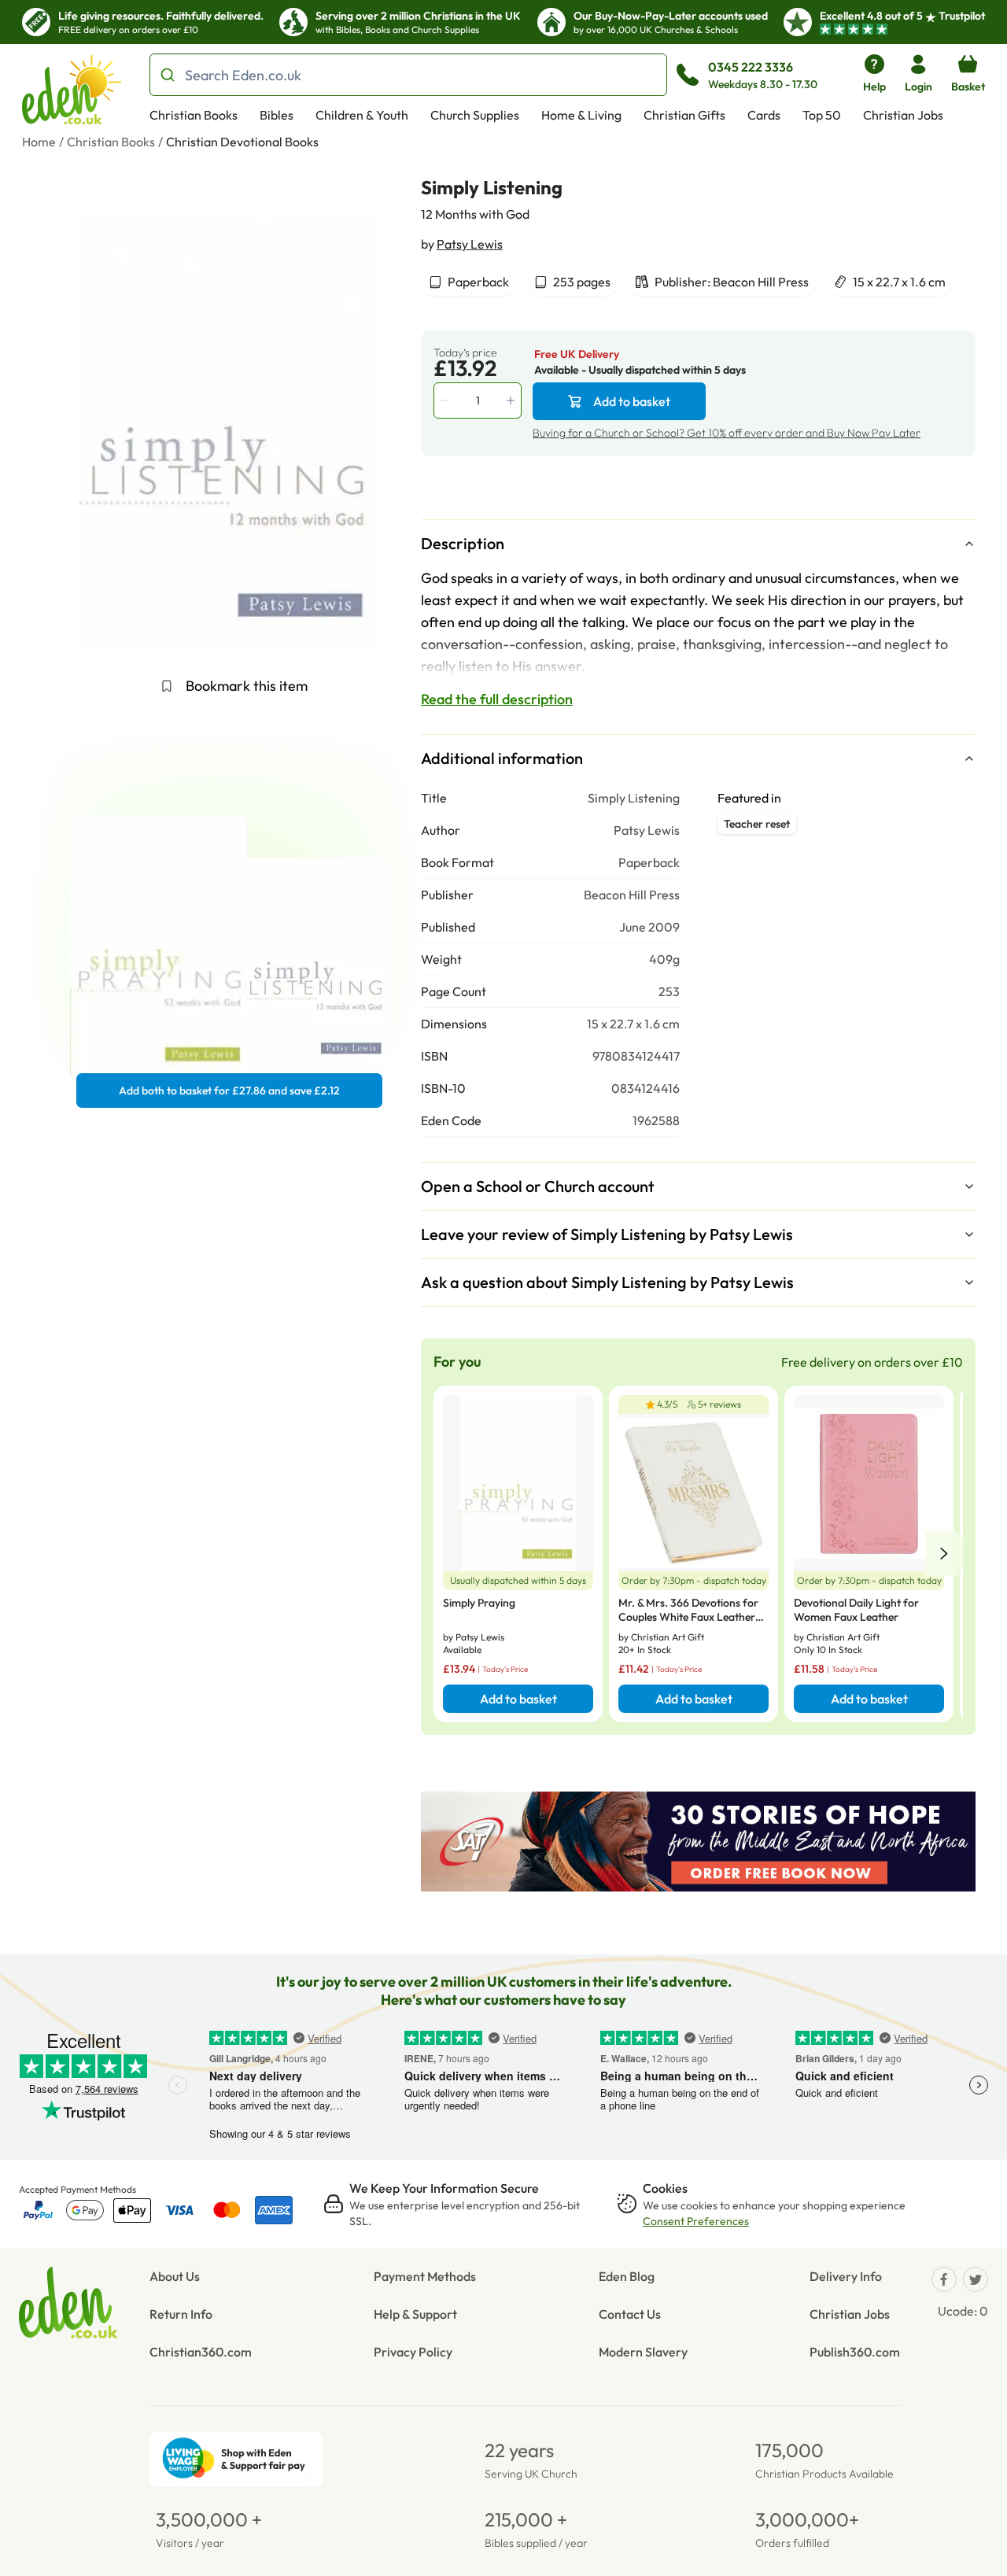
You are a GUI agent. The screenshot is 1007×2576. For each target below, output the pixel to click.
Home (39, 142)
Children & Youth (362, 115)
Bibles (277, 115)
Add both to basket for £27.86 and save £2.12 (229, 1091)
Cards (764, 115)
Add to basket (632, 401)
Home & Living (581, 115)
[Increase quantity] (512, 400)
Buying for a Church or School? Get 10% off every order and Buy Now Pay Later (727, 433)
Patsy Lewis (470, 244)
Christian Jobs (903, 115)
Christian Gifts (684, 115)
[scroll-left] (944, 1554)
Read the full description (497, 699)
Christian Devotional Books (242, 142)
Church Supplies (475, 115)
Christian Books (194, 115)
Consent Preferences (696, 2221)
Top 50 (822, 115)
